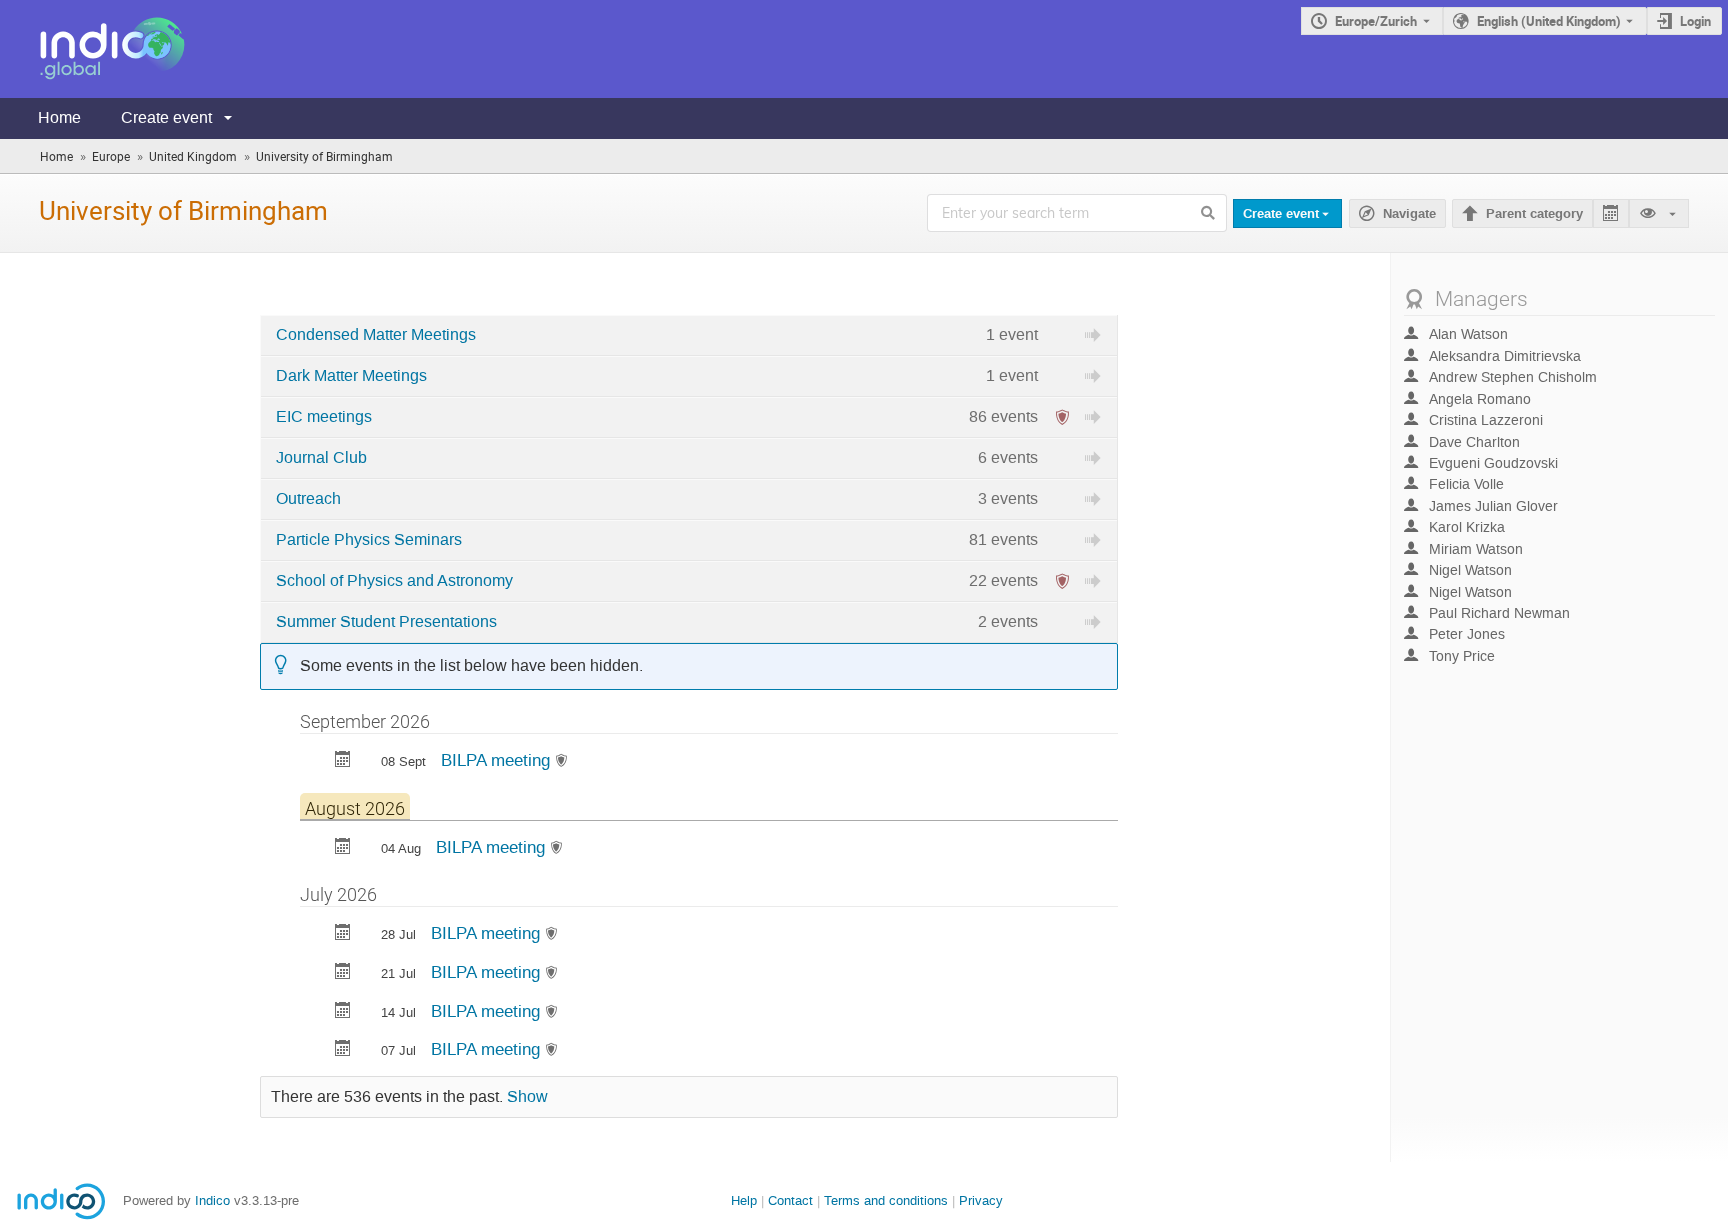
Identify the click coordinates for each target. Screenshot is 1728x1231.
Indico (212, 1200)
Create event (166, 117)
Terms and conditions (886, 1200)
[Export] (1611, 213)
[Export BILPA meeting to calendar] (343, 761)
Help (744, 1200)
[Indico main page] (92, 49)
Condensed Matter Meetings (376, 335)
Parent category (1534, 214)
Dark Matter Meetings (351, 376)
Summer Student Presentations (386, 622)
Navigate (1409, 214)
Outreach (308, 499)
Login (1695, 21)
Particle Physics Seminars (369, 540)
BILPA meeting (498, 760)
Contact (790, 1200)
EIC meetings (324, 417)
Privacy (981, 1200)
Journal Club (321, 458)
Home (59, 117)
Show (527, 1097)
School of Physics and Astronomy (394, 581)
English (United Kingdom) (1549, 21)
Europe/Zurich (1376, 21)
